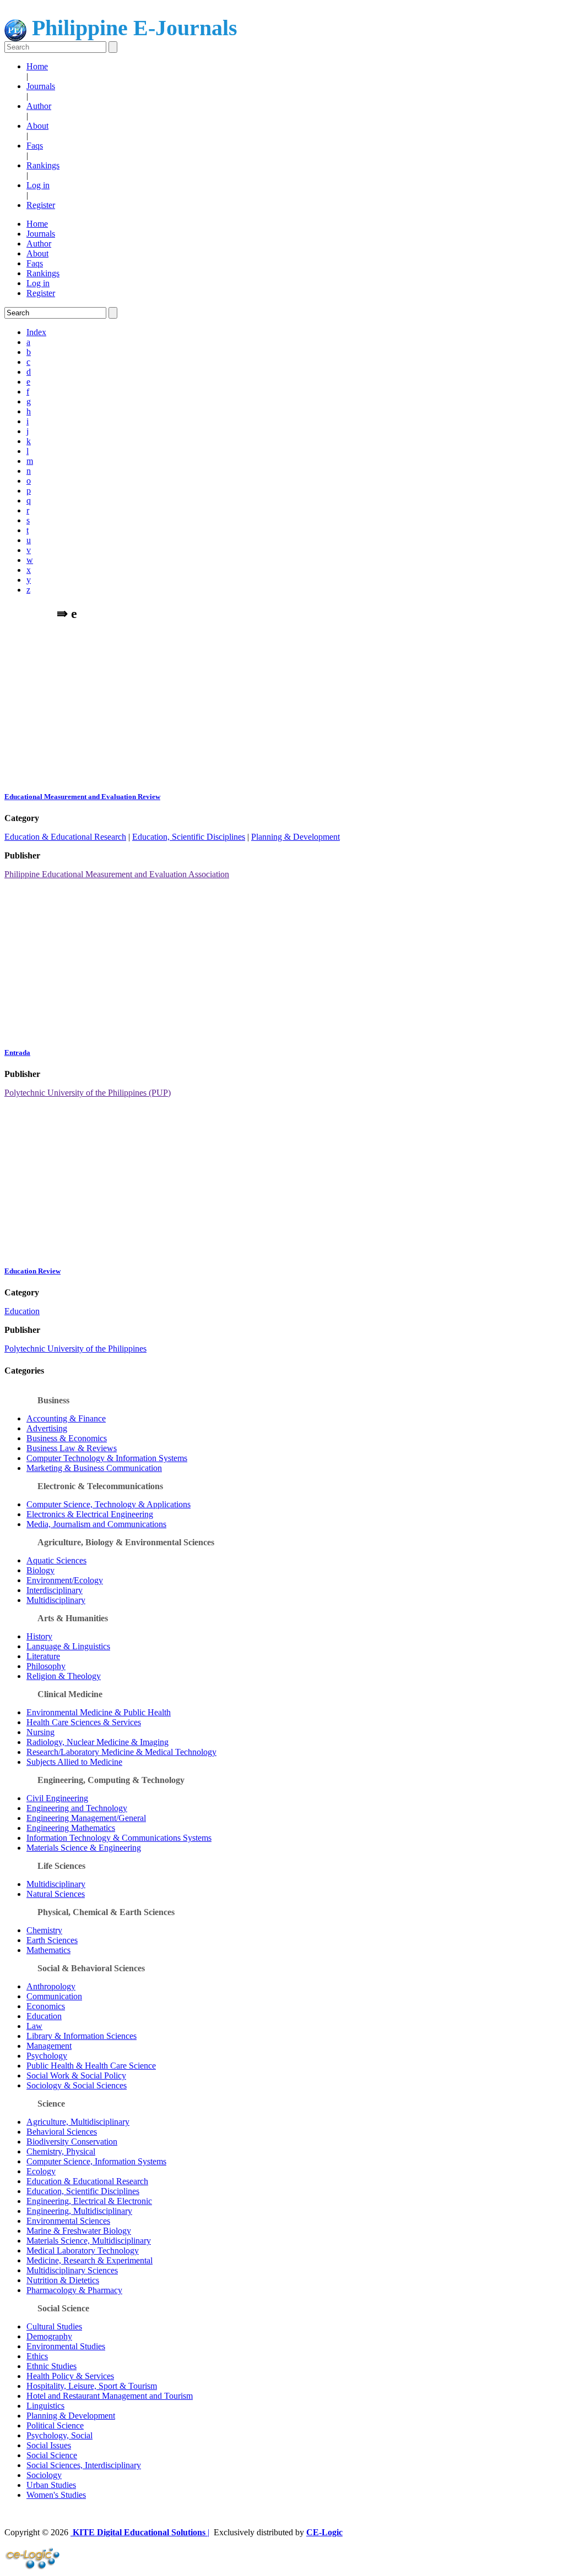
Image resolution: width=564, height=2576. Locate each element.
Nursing (40, 1732)
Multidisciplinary (56, 1600)
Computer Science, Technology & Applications (109, 1504)
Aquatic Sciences (56, 1560)
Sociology (44, 2475)
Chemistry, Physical (61, 2151)
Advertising (47, 1428)
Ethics (37, 2356)
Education (22, 1311)
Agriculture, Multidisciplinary (78, 2122)
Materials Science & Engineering (84, 1848)
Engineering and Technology (77, 1808)
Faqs (35, 146)
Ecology (41, 2171)
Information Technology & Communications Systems (119, 1838)
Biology (40, 1570)
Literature (43, 1656)
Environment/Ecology (65, 1580)
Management (49, 2046)
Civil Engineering (57, 1798)
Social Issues (49, 2445)
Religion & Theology (64, 1676)
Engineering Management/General (86, 1818)
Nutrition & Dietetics (63, 2280)
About (37, 126)
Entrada (17, 1052)
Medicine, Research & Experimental (90, 2260)
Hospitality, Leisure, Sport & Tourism (92, 2386)
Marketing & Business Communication (94, 1468)
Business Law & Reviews (72, 1448)
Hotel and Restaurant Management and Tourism (110, 2396)
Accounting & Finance (66, 1418)
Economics (46, 2006)
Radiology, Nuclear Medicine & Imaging (97, 1742)
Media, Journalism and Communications (96, 1524)
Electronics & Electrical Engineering (90, 1514)
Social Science (52, 2455)
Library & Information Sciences (82, 2036)
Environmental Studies (66, 2346)
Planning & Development (295, 837)
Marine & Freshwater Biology (79, 2231)
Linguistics (45, 2406)
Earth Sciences (52, 1940)
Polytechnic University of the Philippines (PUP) (88, 1093)
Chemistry (44, 1930)
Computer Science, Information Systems (96, 2161)
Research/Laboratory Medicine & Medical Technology (121, 1752)
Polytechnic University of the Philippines (75, 1349)
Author (39, 106)
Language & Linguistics (68, 1646)
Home (37, 66)
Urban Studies (51, 2485)
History (39, 1636)
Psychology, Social (59, 2435)
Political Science (55, 2425)
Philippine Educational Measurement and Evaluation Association (117, 874)
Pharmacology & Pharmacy (74, 2290)
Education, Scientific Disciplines (189, 837)
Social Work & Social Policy (76, 2075)
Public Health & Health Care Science (91, 2066)
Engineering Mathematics (71, 1828)
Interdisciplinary (55, 1590)
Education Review (32, 1271)
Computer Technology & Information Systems (107, 1458)
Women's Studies (56, 2495)
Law (34, 2026)
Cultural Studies (54, 2326)
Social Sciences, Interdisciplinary (84, 2465)
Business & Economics (67, 1438)
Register (41, 205)
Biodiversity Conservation (72, 2142)
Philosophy (46, 1666)
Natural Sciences (56, 1894)
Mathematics (48, 1950)
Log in (38, 185)
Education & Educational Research (65, 837)
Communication (54, 1996)
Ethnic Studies (51, 2366)
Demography (49, 2336)
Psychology (47, 2056)
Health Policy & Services (70, 2376)
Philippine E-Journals (132, 28)
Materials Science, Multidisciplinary (89, 2241)
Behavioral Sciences (62, 2132)
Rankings (43, 165)
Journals (41, 86)
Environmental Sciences (68, 2221)
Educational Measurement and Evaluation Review (82, 797)
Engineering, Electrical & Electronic (89, 2201)
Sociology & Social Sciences (77, 2085)
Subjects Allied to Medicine (74, 1762)
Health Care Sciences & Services (84, 1722)
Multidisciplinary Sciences (72, 2270)
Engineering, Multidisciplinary (79, 2211)
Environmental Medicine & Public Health (99, 1712)
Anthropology (51, 1986)
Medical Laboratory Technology (83, 2250)
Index (36, 332)
